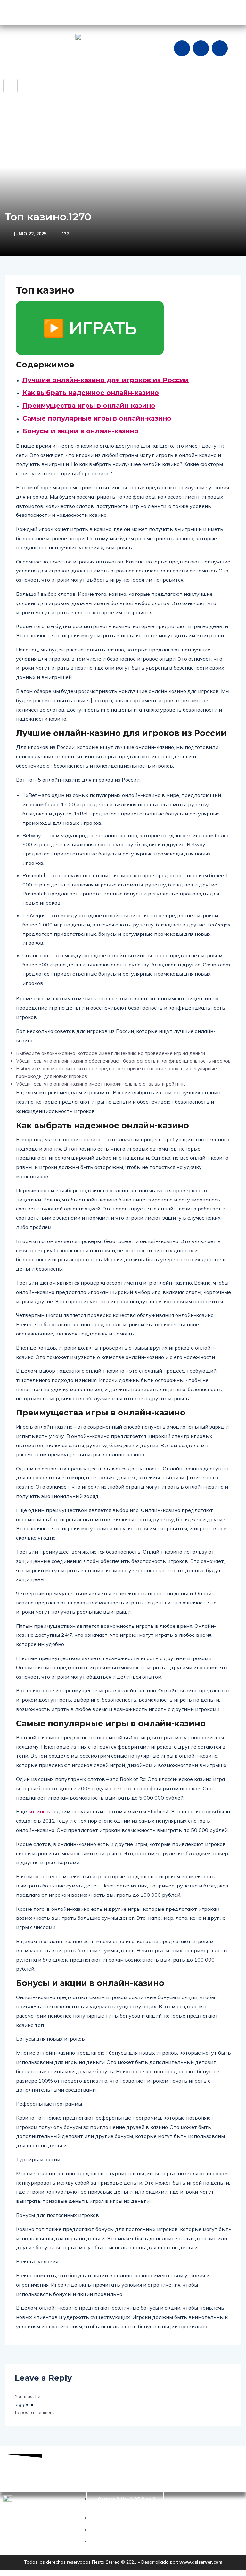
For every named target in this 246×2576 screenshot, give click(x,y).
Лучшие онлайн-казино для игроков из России (106, 380)
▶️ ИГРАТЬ (90, 328)
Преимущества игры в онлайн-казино (89, 406)
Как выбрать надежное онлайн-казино (91, 393)
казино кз (40, 1811)
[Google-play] (11, 11)
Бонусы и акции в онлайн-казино (81, 431)
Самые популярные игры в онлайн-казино (97, 418)
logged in (25, 2404)
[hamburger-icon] (10, 86)
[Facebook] (182, 48)
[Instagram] (201, 48)
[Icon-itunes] (49, 11)
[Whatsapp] (220, 48)
